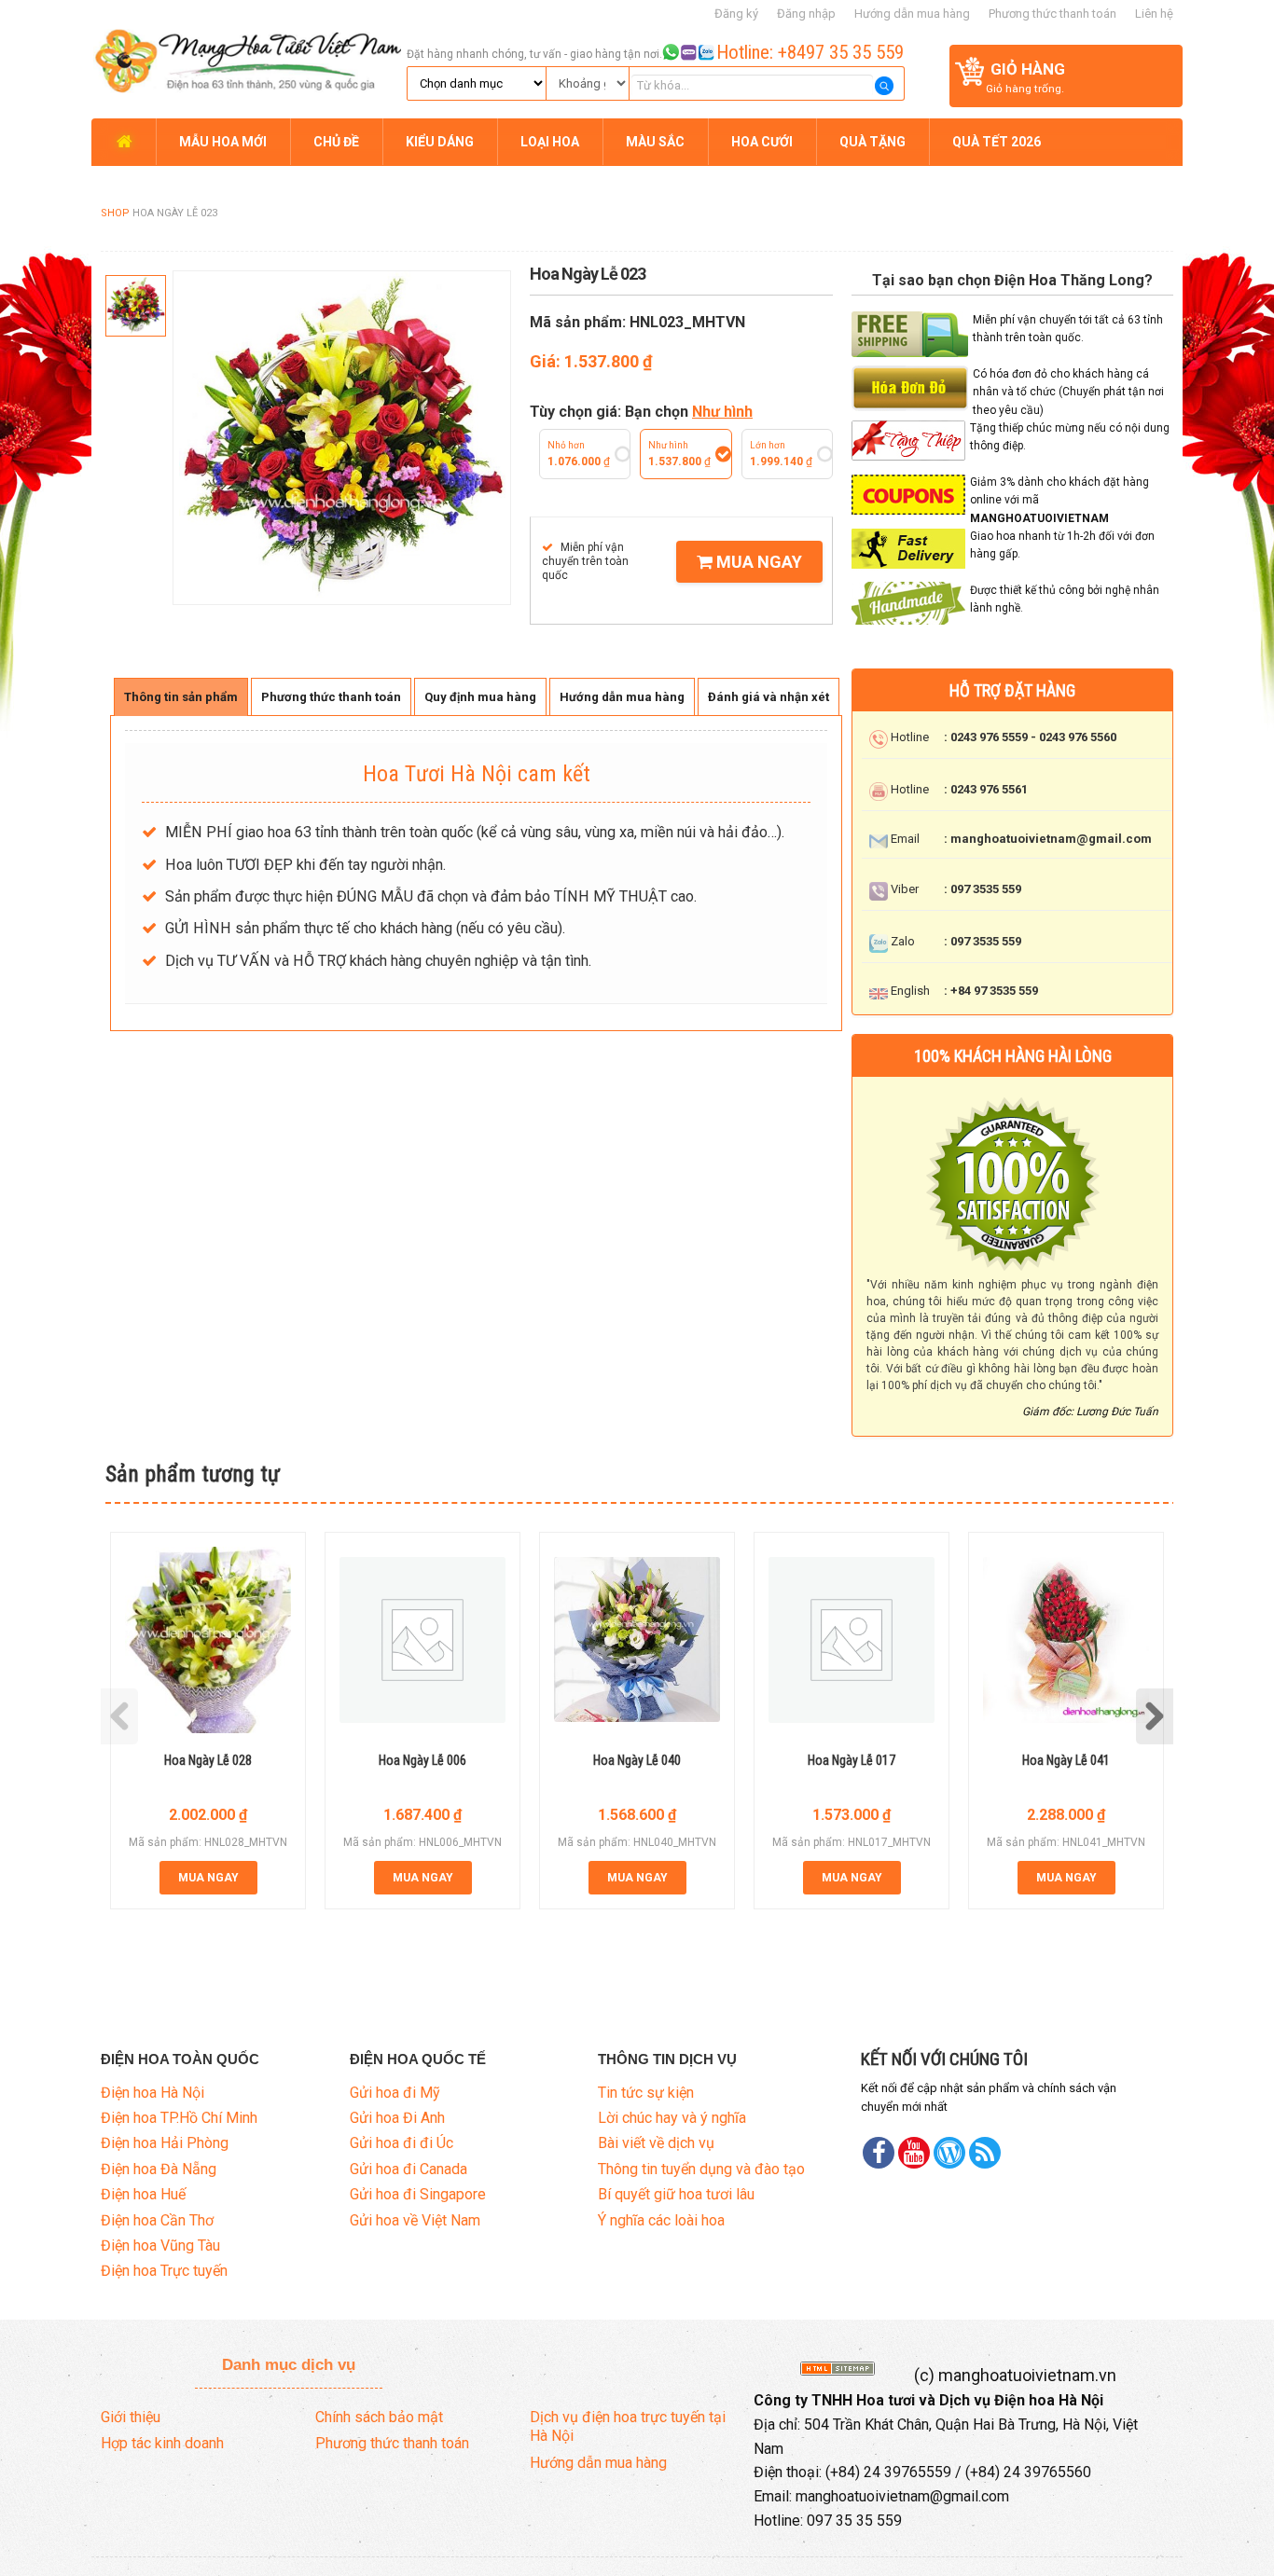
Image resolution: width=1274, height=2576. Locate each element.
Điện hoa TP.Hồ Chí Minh (179, 2118)
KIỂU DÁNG (440, 142)
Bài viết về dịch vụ (656, 2143)
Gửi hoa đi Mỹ (395, 2093)
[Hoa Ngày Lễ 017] (852, 1640)
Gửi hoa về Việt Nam (415, 2220)
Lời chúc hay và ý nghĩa (672, 2118)
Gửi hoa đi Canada (409, 2169)
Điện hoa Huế (143, 2194)
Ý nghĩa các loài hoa (661, 2220)
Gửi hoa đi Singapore (418, 2194)
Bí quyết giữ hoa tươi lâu (676, 2194)
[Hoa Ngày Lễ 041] (1066, 1640)
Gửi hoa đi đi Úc (402, 2143)
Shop (115, 213)
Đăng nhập (806, 14)
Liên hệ (1154, 14)
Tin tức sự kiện (646, 2093)
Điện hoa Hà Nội (152, 2093)
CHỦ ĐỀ (336, 142)
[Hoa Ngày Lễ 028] (208, 1640)
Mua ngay (757, 562)
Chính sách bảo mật (379, 2417)
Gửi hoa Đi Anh (397, 2118)
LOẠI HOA (550, 142)
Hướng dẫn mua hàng (912, 14)
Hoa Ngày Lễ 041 (1066, 1760)
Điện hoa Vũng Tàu (160, 2245)
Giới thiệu (131, 2417)
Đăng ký (736, 14)
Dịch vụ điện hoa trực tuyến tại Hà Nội (628, 2427)
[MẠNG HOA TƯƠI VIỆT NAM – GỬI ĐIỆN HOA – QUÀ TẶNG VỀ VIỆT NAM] (246, 58)
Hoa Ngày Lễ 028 (208, 1760)
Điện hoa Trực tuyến (164, 2271)
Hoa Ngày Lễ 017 (852, 1760)
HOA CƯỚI (762, 142)
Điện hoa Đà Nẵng (159, 2169)
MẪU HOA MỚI (223, 142)
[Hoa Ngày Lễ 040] (637, 1639)
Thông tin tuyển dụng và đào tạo (701, 2169)
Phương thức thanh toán (1052, 14)
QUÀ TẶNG (872, 142)
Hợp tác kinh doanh (162, 2443)
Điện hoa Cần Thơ (157, 2220)
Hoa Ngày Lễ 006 (422, 1760)
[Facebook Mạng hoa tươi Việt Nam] (879, 2153)
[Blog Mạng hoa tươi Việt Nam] (949, 2153)
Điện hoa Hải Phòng (165, 2143)
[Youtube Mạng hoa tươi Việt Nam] (914, 2153)
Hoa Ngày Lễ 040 (637, 1760)
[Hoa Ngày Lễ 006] (422, 1640)
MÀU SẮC (655, 142)
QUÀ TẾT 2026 (997, 142)
